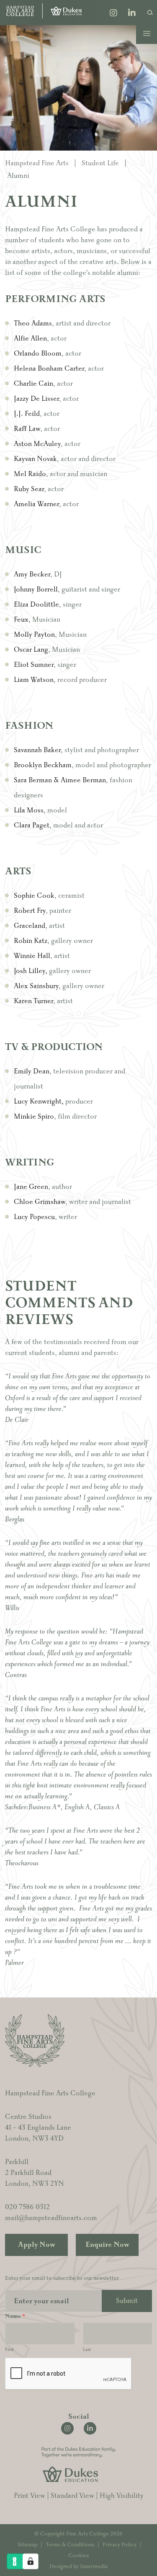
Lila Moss (29, 810)
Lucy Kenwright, (39, 1101)
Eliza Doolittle (36, 604)
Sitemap (27, 2545)
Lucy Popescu (34, 1217)
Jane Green (31, 1187)
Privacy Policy (120, 2545)
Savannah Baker (37, 750)
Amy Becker (32, 574)
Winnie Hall (32, 956)
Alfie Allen (30, 338)
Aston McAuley (37, 444)
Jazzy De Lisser (36, 399)
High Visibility (122, 2496)
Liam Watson (34, 680)
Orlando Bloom (38, 353)
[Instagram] (113, 14)
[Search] (150, 12)
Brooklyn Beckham (43, 765)
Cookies (78, 2556)
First (9, 2349)
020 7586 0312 (27, 2207)
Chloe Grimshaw (40, 1202)
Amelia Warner (36, 504)
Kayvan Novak (35, 459)
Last (87, 2349)
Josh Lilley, (31, 971)
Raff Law (27, 429)
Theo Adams (33, 323)
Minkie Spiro (34, 1116)
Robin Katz (31, 941)
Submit (127, 2301)
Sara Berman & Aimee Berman (60, 780)
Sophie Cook (34, 896)
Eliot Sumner (34, 665)
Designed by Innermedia (78, 2566)
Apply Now (37, 2245)
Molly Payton (34, 635)
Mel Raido (30, 474)
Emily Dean (32, 1071)
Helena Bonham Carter (49, 369)
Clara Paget (32, 825)
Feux (21, 620)
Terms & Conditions (70, 2545)
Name (15, 2316)
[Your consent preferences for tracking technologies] (31, 2561)
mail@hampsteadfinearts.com (51, 2218)
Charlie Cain (33, 384)
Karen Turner (33, 1001)
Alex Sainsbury (36, 986)
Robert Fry (30, 911)
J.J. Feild (27, 414)
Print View (30, 2496)
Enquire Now (107, 2245)
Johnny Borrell (36, 589)
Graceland (30, 926)
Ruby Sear (29, 489)
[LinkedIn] (132, 14)
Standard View (72, 2496)
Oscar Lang (31, 650)
